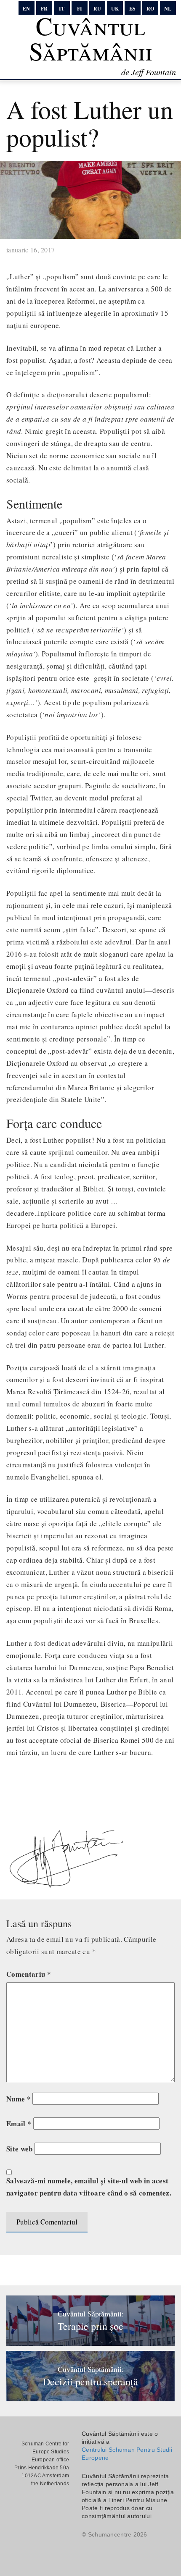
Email (19, 2123)
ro (150, 9)
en (26, 9)
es (132, 9)
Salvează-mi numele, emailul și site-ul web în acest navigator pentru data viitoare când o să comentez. (89, 2187)
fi (80, 9)
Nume (19, 2099)
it (62, 9)
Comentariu (29, 1974)
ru (97, 9)
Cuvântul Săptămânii (91, 38)
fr (44, 9)
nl (168, 9)
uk (115, 9)
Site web (20, 2149)
